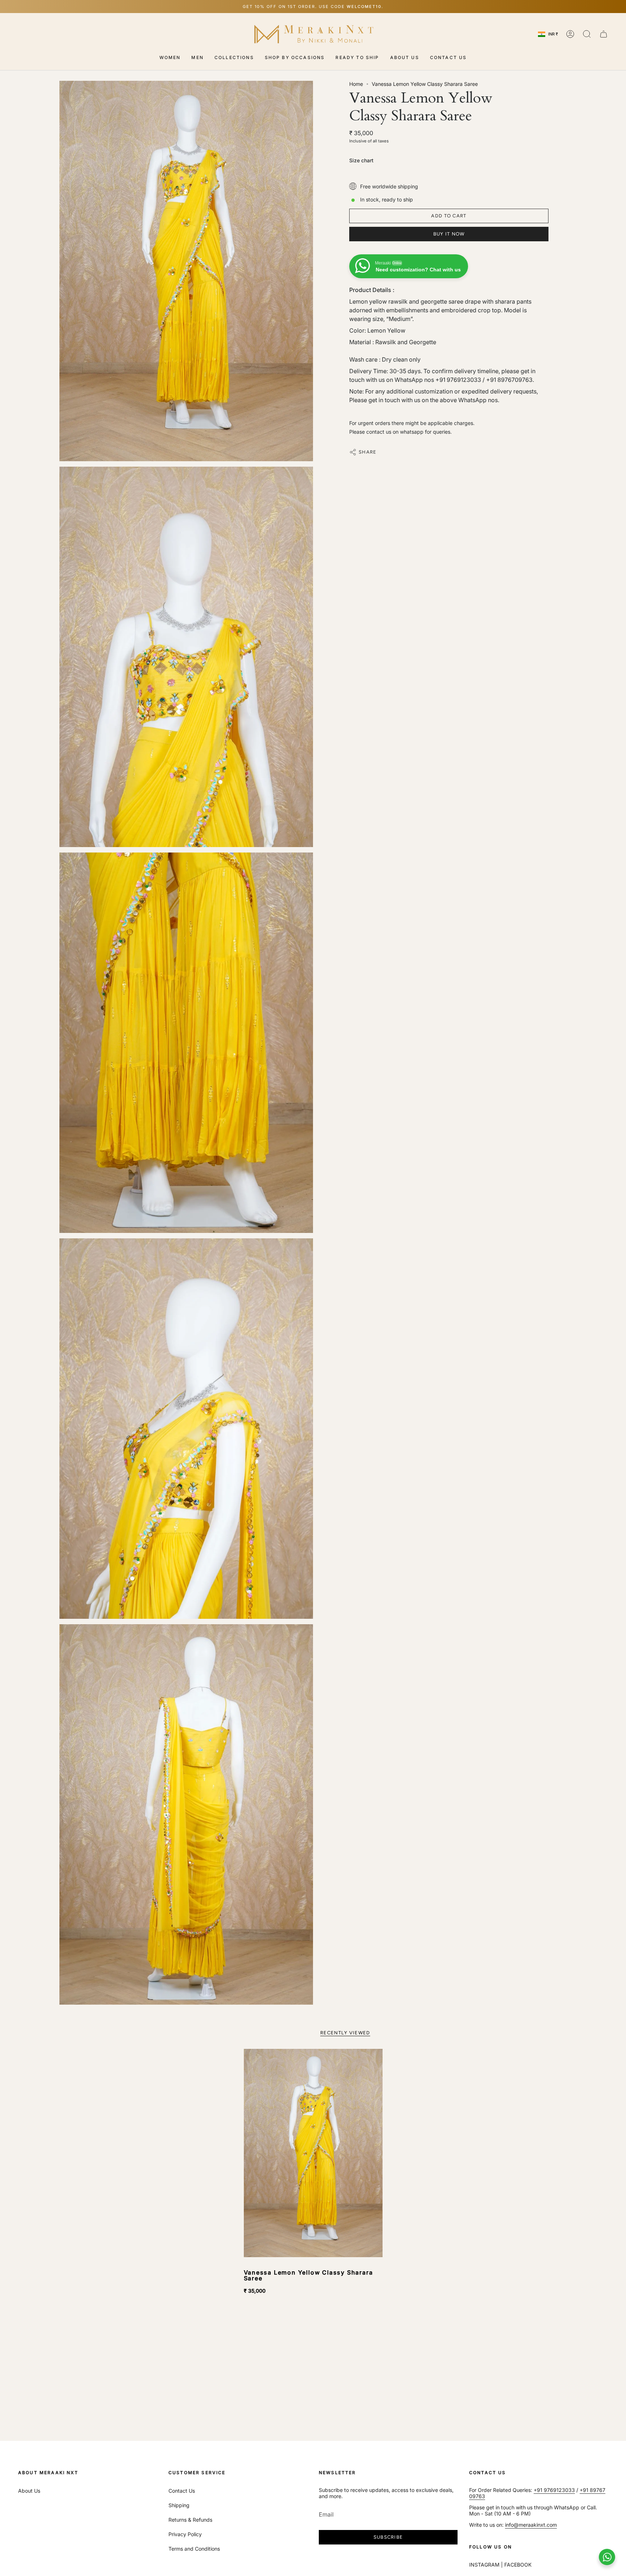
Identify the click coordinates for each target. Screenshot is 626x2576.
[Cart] (604, 34)
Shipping (179, 2505)
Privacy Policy (185, 2534)
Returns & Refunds (190, 2520)
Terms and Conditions (194, 2549)
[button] (170, 58)
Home (356, 84)
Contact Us (182, 2491)
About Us (29, 2491)
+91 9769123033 (554, 2490)
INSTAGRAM (484, 2565)
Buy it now (449, 234)
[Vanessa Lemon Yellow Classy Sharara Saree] (313, 2153)
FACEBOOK (518, 2565)
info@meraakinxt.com (531, 2525)
